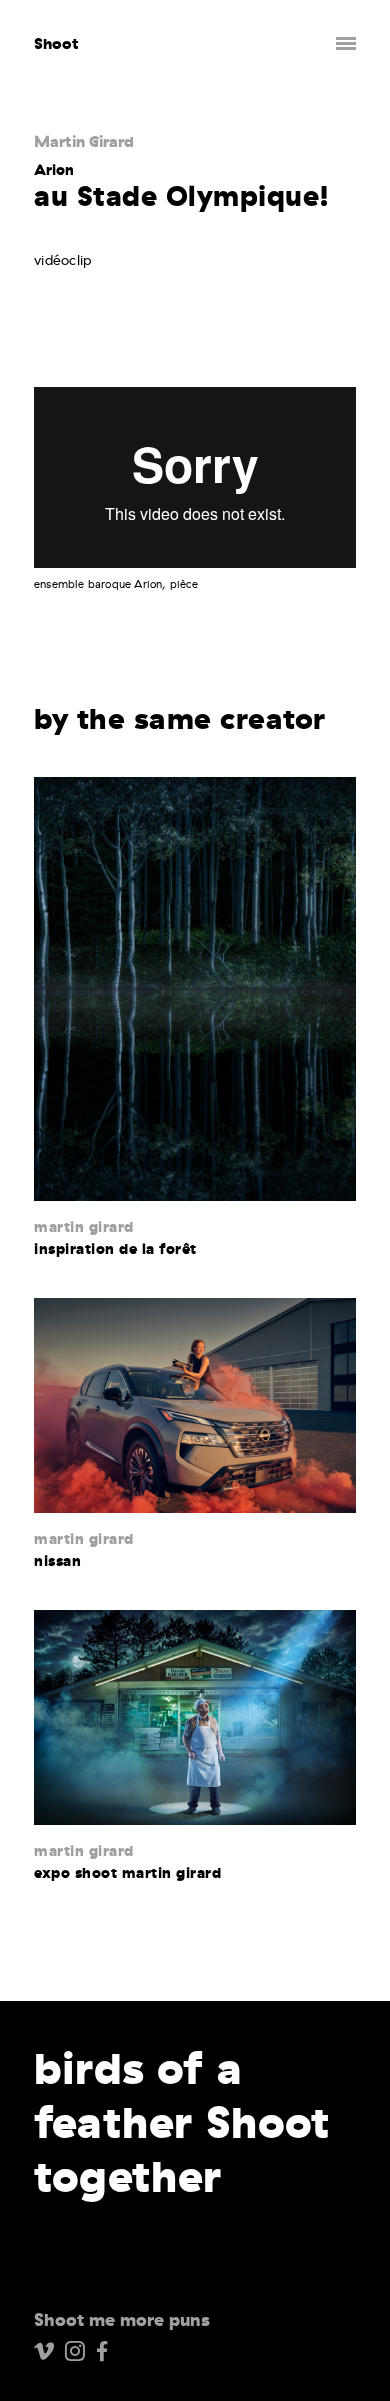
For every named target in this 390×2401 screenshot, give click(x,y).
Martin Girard (84, 141)
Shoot (56, 43)
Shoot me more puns (122, 2320)
